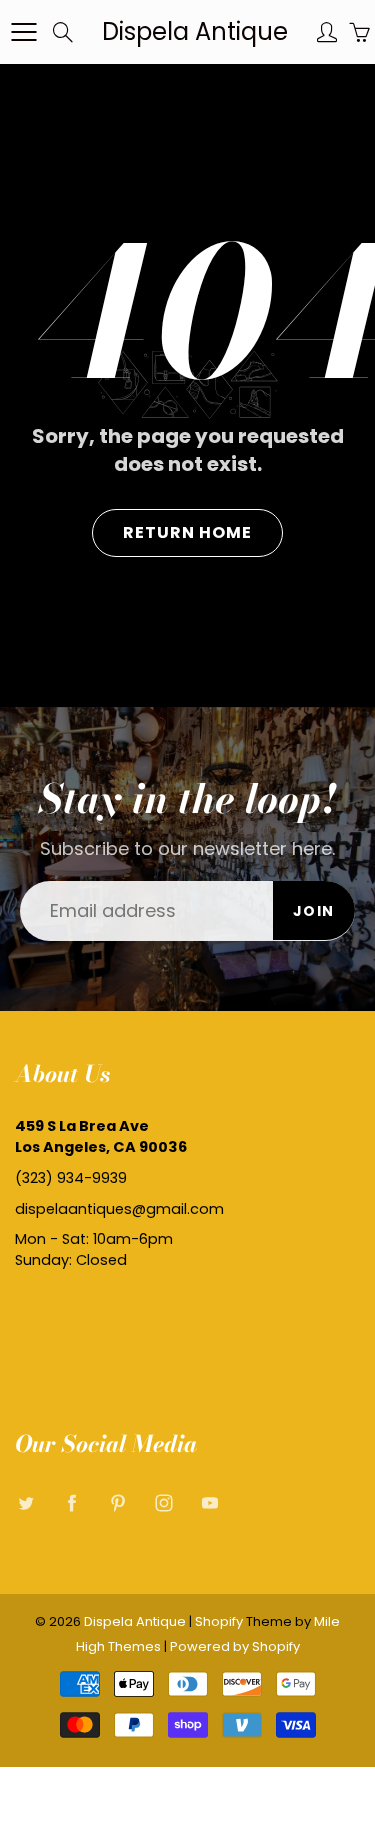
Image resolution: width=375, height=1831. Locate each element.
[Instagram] (163, 1503)
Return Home (187, 532)
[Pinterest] (117, 1503)
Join (314, 911)
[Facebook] (71, 1503)
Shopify (219, 1621)
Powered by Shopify (235, 1646)
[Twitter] (25, 1503)
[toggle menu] (23, 32)
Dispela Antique (195, 31)
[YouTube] (209, 1503)
